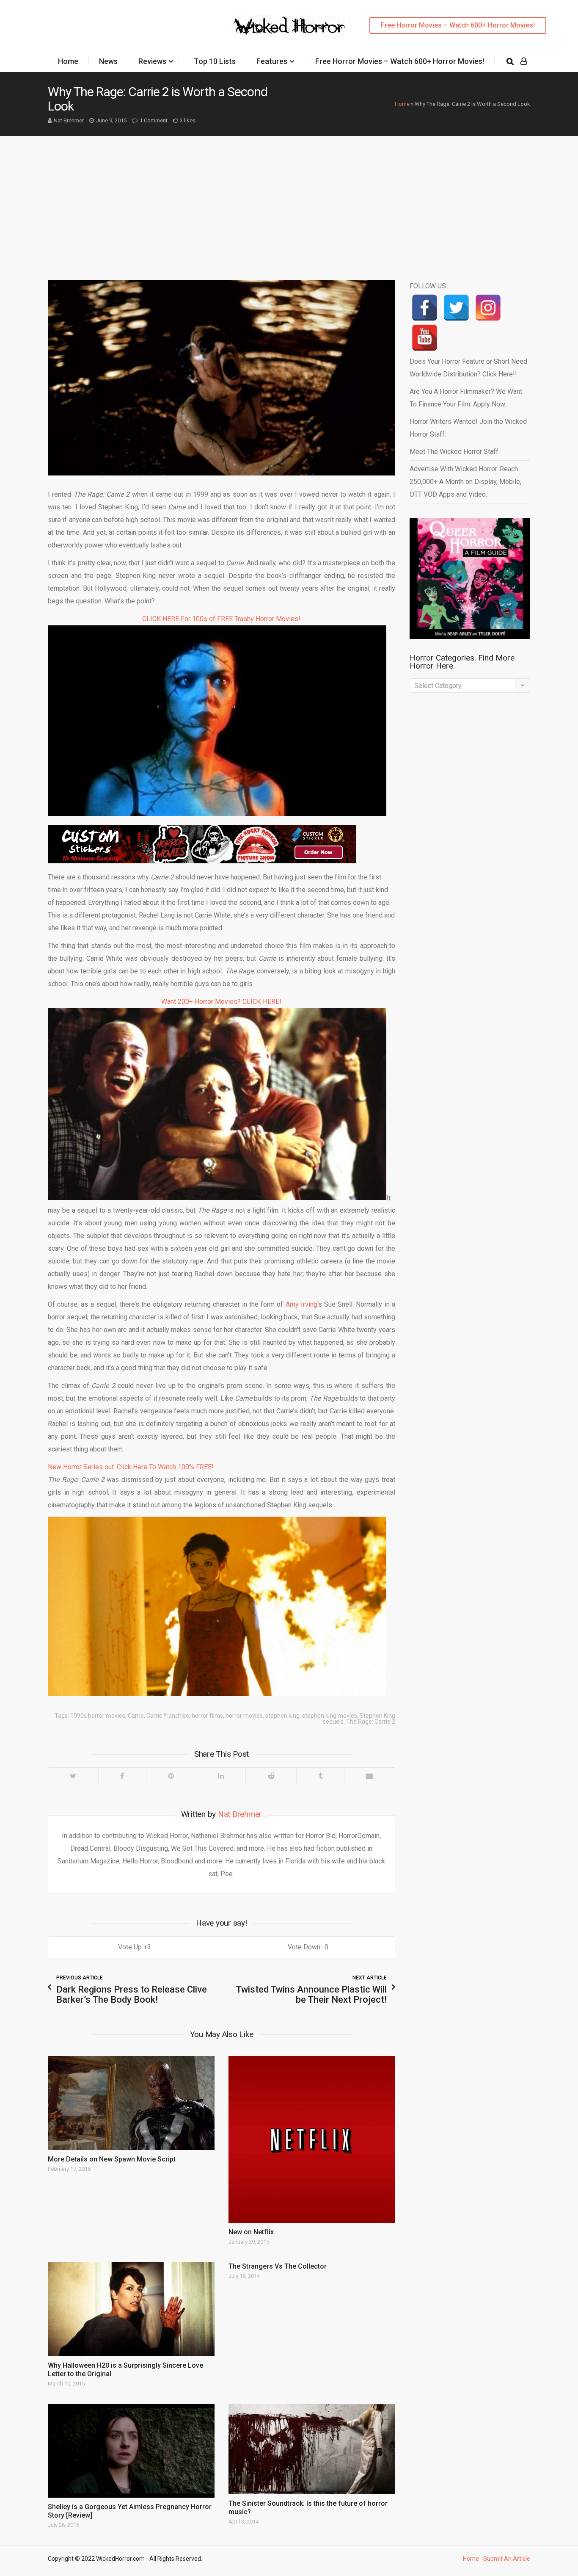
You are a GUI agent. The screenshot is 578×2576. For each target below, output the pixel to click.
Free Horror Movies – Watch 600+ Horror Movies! (458, 25)
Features (272, 61)
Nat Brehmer (69, 120)
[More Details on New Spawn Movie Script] (131, 2103)
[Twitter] (73, 1776)
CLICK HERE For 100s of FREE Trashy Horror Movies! (221, 619)
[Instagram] (488, 308)
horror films (207, 1716)
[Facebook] (122, 1776)
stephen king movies (330, 1716)
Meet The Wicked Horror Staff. (455, 452)
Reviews (152, 61)
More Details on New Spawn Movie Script (112, 2159)
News (108, 61)
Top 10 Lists (215, 61)
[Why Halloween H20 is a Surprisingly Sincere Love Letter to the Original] (131, 2309)
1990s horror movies (98, 1716)
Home (68, 61)
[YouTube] (425, 338)
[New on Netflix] (312, 2139)
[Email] (369, 1776)
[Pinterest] (171, 1776)
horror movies (244, 1716)
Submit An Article (507, 2559)
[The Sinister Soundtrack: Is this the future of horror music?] (312, 2449)
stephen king (282, 1716)
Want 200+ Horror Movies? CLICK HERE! (221, 1002)
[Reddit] (271, 1776)
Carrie (136, 1716)
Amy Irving (301, 1304)
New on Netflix (251, 2232)
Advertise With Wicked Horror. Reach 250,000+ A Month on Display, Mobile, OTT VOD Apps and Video (465, 482)
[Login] (524, 61)
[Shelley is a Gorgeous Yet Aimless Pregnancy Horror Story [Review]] (131, 2451)
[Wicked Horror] (289, 25)
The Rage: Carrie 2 (371, 1722)
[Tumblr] (320, 1776)
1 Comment (154, 120)
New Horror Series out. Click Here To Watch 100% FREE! (131, 1467)
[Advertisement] (289, 199)
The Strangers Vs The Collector (278, 2266)
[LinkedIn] (221, 1776)
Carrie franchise (168, 1716)
